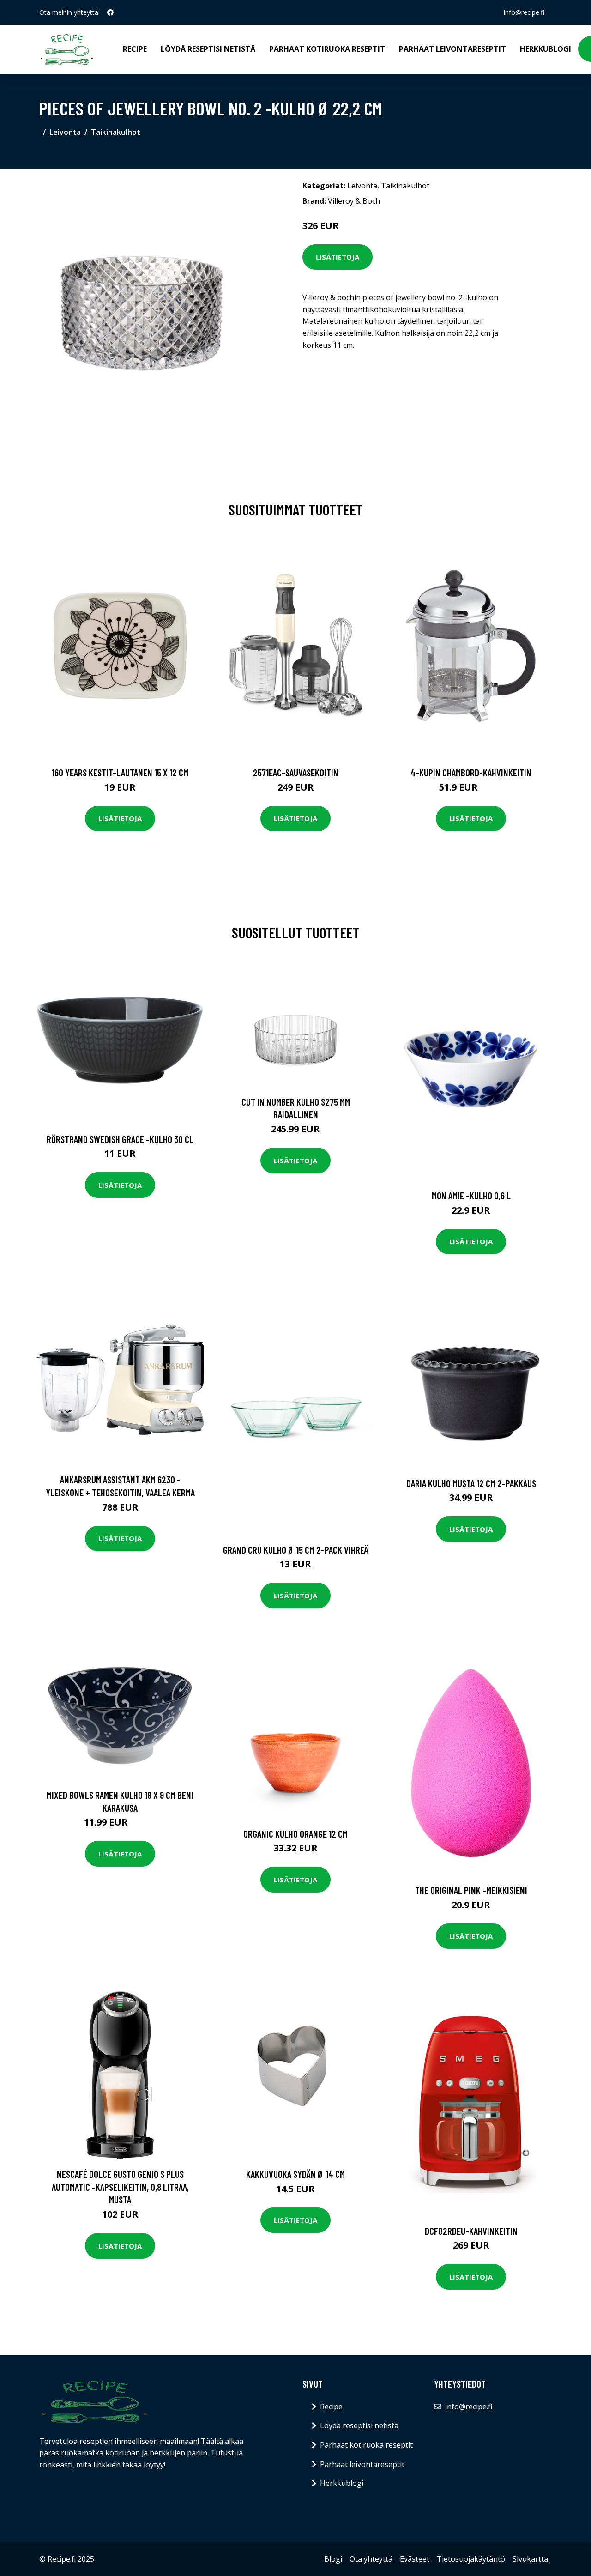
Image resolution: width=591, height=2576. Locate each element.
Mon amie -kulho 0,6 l (471, 1195)
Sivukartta (530, 2559)
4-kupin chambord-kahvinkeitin (471, 772)
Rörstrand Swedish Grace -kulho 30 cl (120, 1139)
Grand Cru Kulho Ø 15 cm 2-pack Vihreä (296, 1550)
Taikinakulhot (116, 132)
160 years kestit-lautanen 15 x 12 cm (120, 772)
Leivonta (65, 132)
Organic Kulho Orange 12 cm (295, 1834)
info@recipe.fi (524, 12)
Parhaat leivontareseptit (452, 49)
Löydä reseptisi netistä (208, 49)
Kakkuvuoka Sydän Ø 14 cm (295, 2174)
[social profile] (110, 12)
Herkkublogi (546, 49)
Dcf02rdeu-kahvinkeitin (471, 2231)
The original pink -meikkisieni (471, 1890)
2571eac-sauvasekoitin (296, 772)
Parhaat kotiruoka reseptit (327, 49)
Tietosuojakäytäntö (471, 2559)
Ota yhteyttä (371, 2559)
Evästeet (415, 2559)
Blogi (333, 2559)
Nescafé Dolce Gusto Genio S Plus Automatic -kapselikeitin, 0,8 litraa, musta (120, 2187)
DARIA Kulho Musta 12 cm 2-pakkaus (471, 1483)
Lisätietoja (338, 257)
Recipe (135, 49)
